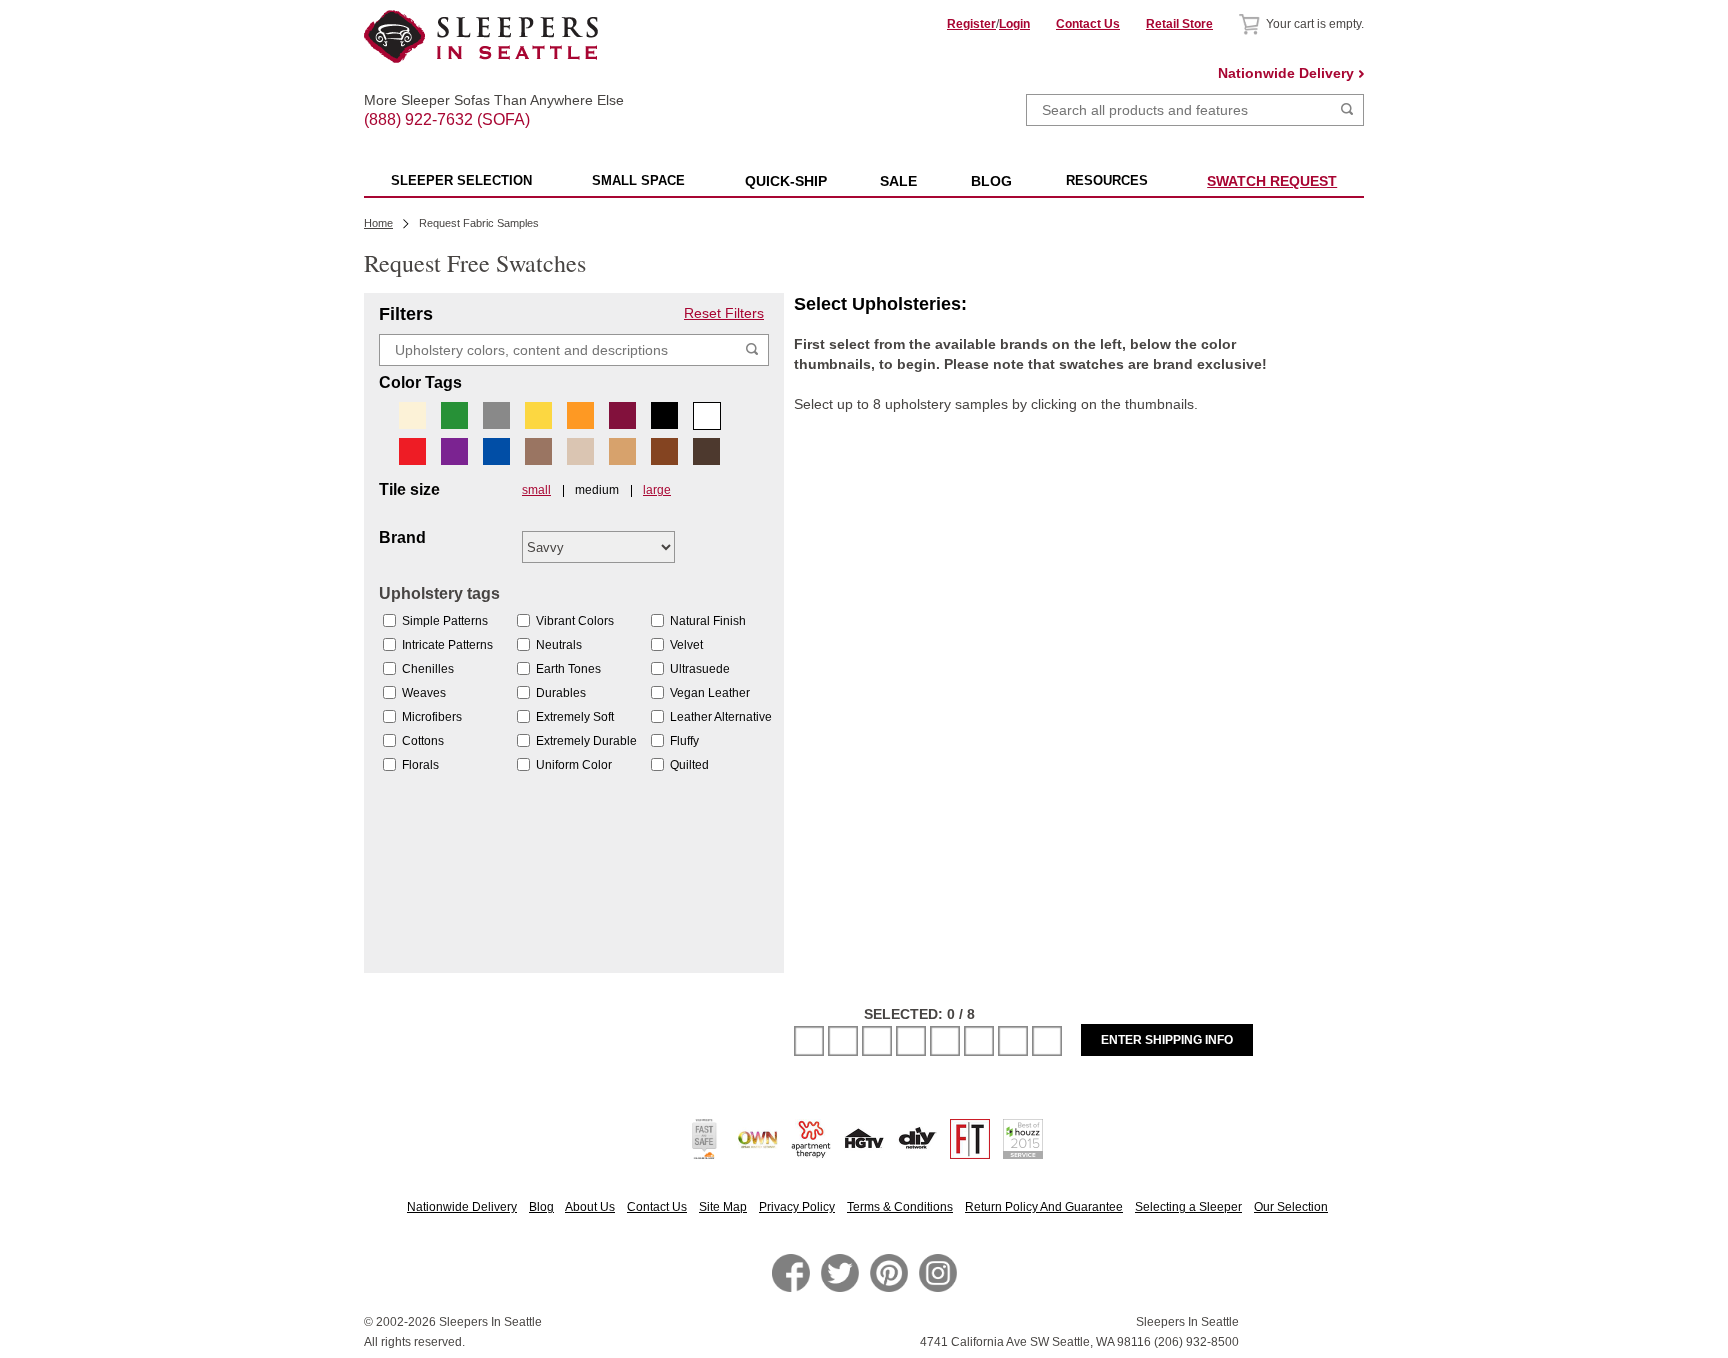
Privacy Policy (797, 1207)
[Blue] (496, 451)
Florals (420, 765)
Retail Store (1179, 24)
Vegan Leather (710, 693)
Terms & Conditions (900, 1207)
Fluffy (684, 741)
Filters (406, 314)
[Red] (412, 451)
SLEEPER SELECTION (461, 180)
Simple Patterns (445, 621)
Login (1014, 24)
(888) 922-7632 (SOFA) (481, 102)
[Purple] (454, 451)
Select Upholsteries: (880, 304)
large (657, 490)
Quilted (689, 765)
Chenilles (428, 669)
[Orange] (580, 415)
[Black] (664, 415)
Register (971, 24)
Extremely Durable (586, 741)
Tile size (409, 490)
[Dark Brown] (706, 451)
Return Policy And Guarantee (1044, 1207)
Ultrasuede (700, 669)
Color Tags (420, 383)
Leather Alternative (721, 717)
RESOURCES (1107, 180)
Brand (402, 538)
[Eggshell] (412, 415)
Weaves (424, 693)
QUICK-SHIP (786, 181)
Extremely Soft (575, 717)
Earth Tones (568, 669)
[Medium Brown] (664, 451)
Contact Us (1088, 24)
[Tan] (622, 451)
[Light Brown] (538, 451)
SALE (898, 181)
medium (597, 490)
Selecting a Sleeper (1188, 1207)
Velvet (686, 645)
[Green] (454, 415)
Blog (541, 1207)
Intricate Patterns (447, 645)
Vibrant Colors (575, 621)
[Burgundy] (622, 415)
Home (378, 223)
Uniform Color (574, 765)
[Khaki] (580, 451)
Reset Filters (724, 313)
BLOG (991, 181)
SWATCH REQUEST (1272, 181)
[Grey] (496, 415)
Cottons (423, 741)
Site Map (723, 1207)
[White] (707, 416)
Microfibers (432, 717)
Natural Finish (708, 621)
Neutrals (559, 645)
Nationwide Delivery (1286, 73)
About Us (590, 1207)
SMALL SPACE (638, 180)
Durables (561, 693)
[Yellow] (538, 415)
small (536, 490)
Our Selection (1291, 1207)
